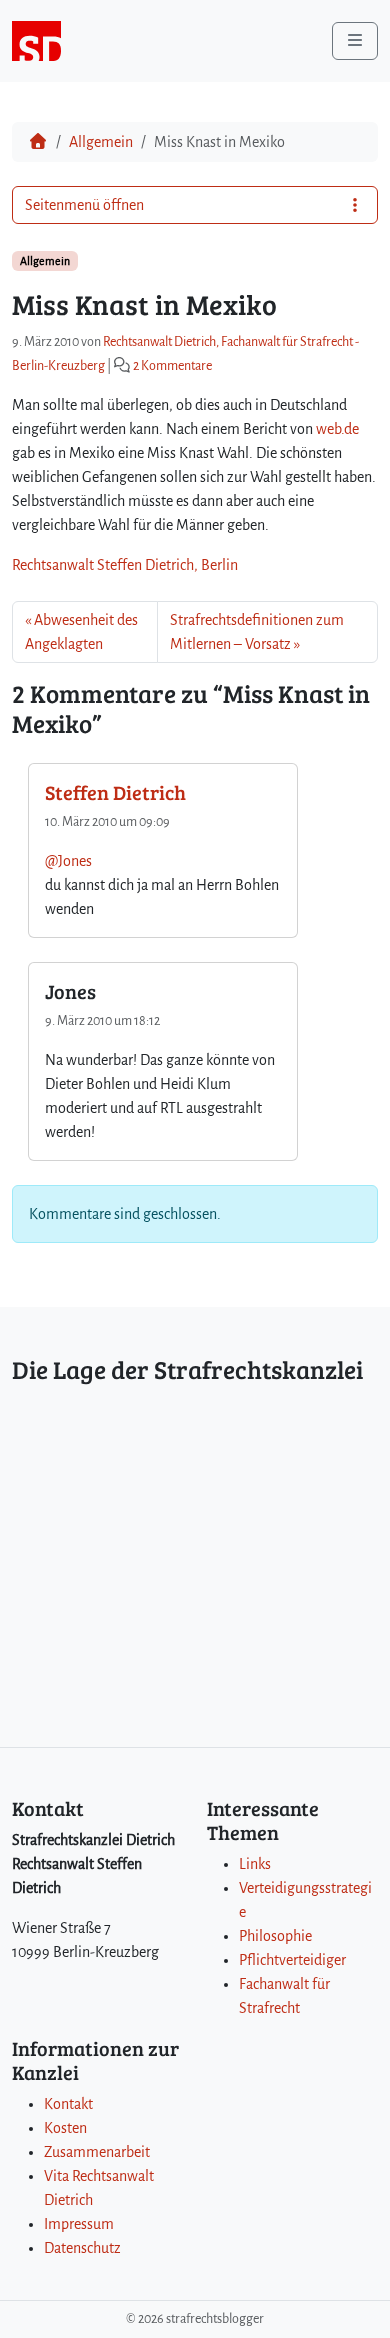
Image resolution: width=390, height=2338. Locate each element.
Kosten (65, 2128)
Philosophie (275, 1936)
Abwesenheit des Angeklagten (81, 632)
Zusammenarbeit (97, 2152)
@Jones (68, 861)
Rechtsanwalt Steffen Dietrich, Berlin (125, 565)
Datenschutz (82, 2248)
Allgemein (101, 142)
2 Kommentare (172, 366)
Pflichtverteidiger (292, 1960)
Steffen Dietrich (115, 792)
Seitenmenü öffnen (84, 205)
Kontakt (68, 2104)
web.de (337, 429)
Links (255, 1864)
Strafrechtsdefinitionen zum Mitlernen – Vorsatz (257, 632)
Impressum (79, 2224)
